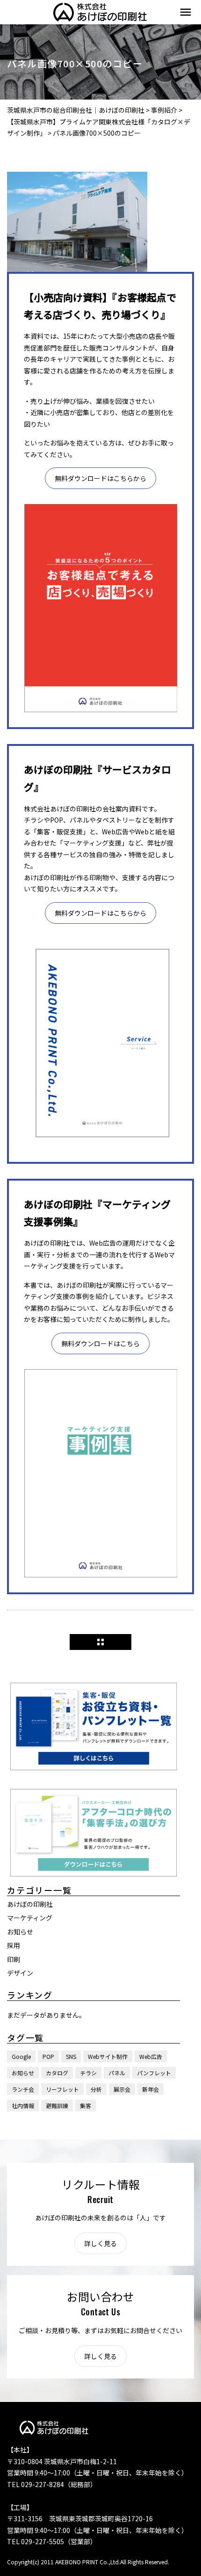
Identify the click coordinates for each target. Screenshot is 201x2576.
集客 (86, 2105)
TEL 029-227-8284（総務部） (52, 2484)
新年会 (151, 2089)
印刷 (14, 1959)
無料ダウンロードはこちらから (100, 478)
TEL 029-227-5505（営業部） (52, 2541)
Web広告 (151, 2056)
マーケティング (30, 1918)
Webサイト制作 (108, 2056)
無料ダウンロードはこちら (100, 1343)
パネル (117, 2073)
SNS (71, 2056)
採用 (14, 1945)
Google (21, 2056)
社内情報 (23, 2105)
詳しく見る (100, 2243)
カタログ (57, 2073)
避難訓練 (57, 2105)
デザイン (20, 1973)
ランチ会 (23, 2089)
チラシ (88, 2073)
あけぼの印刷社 (30, 1904)
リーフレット (62, 2089)
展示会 (122, 2089)
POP (48, 2056)
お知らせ (20, 1932)
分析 (96, 2089)
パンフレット (154, 2073)
